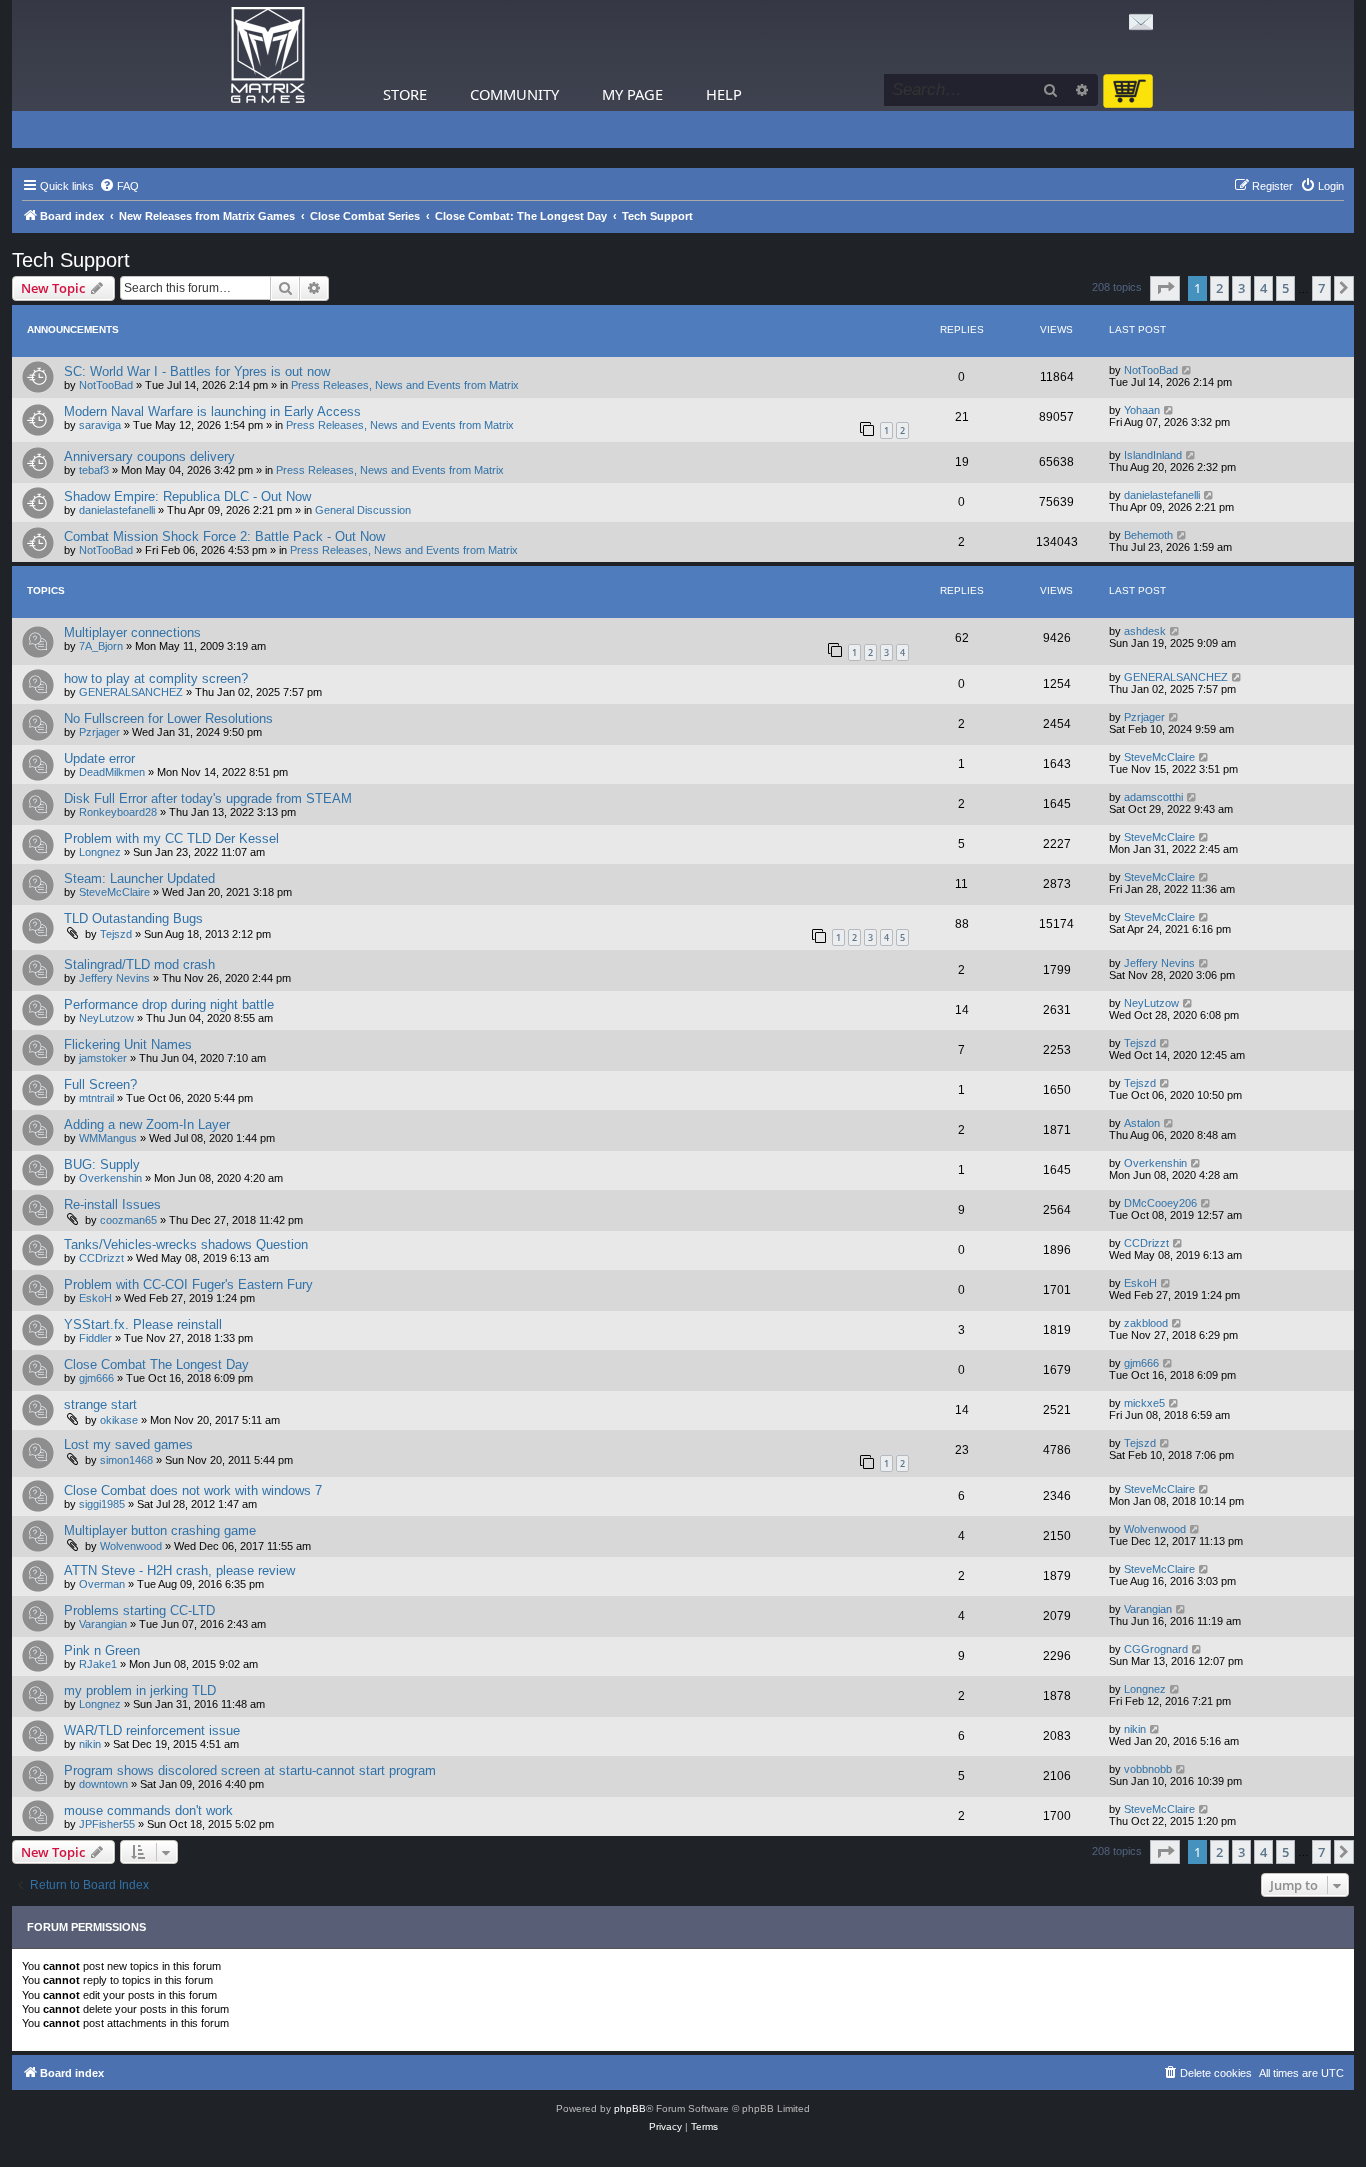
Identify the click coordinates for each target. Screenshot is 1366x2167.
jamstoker (103, 1058)
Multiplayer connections (132, 632)
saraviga (100, 425)
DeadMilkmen (112, 772)
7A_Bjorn (101, 646)
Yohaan (1142, 410)
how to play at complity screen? (156, 678)
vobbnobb (1148, 1769)
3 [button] (1241, 288)
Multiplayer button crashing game (160, 1530)
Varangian (103, 1624)
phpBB (630, 2108)
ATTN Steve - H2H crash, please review (179, 1570)
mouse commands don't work (148, 1810)
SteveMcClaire (1159, 757)
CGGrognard (1156, 1649)
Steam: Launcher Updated (139, 878)
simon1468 (126, 1460)
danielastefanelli (117, 510)
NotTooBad (106, 385)
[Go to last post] (1187, 370)
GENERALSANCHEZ (131, 692)
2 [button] (1219, 288)
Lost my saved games (128, 1444)
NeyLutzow (106, 1018)
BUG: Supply (102, 1164)
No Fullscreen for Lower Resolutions (168, 718)
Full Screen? (100, 1084)
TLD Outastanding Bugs (133, 918)
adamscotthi (1153, 797)
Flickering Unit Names (128, 1044)
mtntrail (96, 1098)
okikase (119, 1420)
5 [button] (1285, 288)
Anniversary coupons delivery (149, 456)
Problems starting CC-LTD (139, 1610)
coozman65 (128, 1220)
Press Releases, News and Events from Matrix (405, 385)
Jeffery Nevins (114, 978)
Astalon (1142, 1123)
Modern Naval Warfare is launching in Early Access (212, 411)
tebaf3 (94, 470)
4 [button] (1263, 288)
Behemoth (1148, 535)
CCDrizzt (101, 1258)
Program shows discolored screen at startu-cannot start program (250, 1770)
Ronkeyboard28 (118, 812)
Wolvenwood (131, 1546)
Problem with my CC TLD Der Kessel (171, 838)
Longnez (100, 852)
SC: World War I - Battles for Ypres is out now (197, 371)
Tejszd (116, 934)
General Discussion (363, 510)
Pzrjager (99, 732)
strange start (100, 1404)
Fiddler (95, 1338)
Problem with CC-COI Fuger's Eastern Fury (188, 1284)
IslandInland (1153, 455)
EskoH (95, 1298)
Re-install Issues (112, 1204)
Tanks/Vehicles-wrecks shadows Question (186, 1244)
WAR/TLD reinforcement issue (152, 1730)
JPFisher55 (107, 1824)
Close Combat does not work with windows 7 (193, 1490)
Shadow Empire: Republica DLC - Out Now (187, 496)
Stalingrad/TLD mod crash (139, 964)
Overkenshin (110, 1178)
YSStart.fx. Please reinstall (143, 1324)
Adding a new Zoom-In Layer (147, 1124)
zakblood (1146, 1323)
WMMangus (108, 1138)
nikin (90, 1744)
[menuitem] (119, 186)
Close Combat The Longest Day (156, 1364)
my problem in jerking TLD (140, 1690)
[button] (1165, 288)
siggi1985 (102, 1504)
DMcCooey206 (1160, 1203)
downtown (103, 1784)
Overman (102, 1584)
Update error (99, 758)
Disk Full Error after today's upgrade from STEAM (208, 798)
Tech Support (71, 260)
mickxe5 (1144, 1403)
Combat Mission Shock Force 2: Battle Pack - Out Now (224, 536)
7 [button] (1321, 288)
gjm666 (96, 1378)
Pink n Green (102, 1650)
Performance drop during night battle (169, 1004)
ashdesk (1145, 631)
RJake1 (98, 1664)
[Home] (268, 55)
